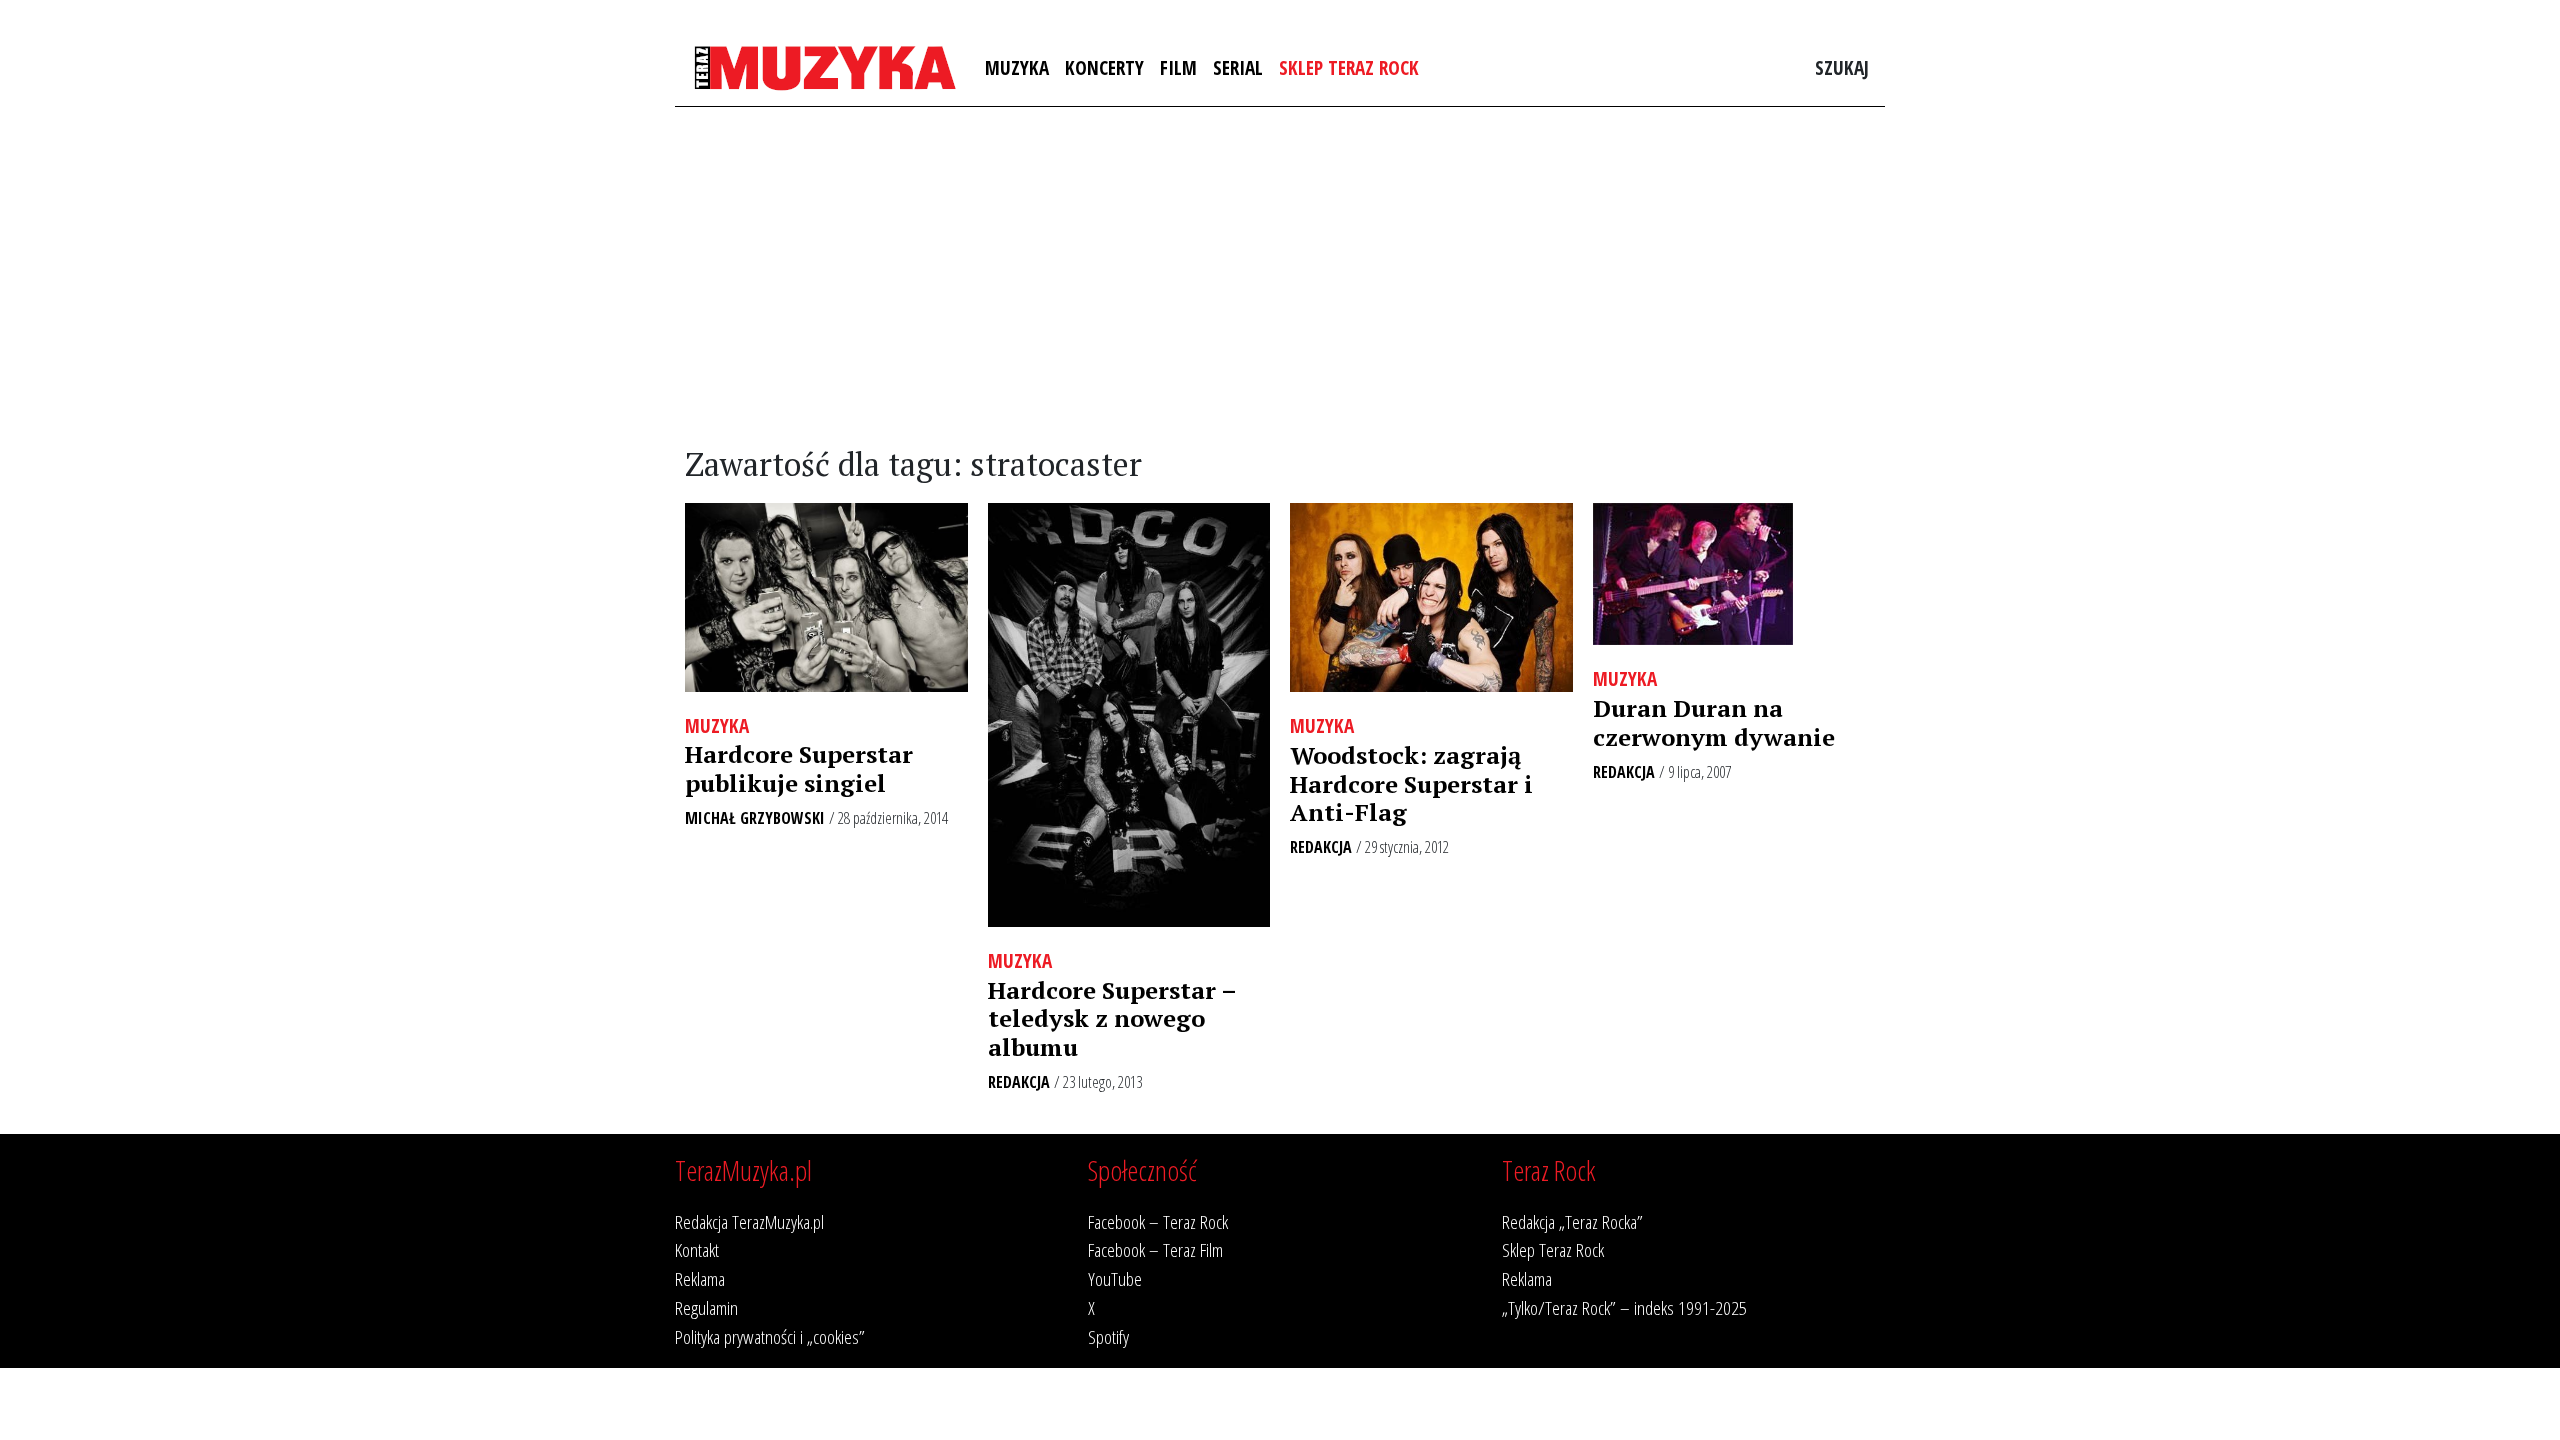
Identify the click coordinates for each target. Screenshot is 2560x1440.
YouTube (1115, 1278)
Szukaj (1842, 67)
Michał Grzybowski (755, 818)
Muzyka (1017, 67)
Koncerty (1104, 67)
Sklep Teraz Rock (1349, 67)
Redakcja (1019, 1082)
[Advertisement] (1280, 277)
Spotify (1108, 1336)
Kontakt (697, 1249)
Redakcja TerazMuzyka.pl (749, 1221)
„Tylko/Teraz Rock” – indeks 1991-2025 (1624, 1307)
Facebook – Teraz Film (1155, 1249)
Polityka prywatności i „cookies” (770, 1336)
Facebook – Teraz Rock (1158, 1221)
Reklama (700, 1278)
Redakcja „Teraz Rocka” (1572, 1221)
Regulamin (706, 1307)
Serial (1238, 67)
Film (1178, 67)
